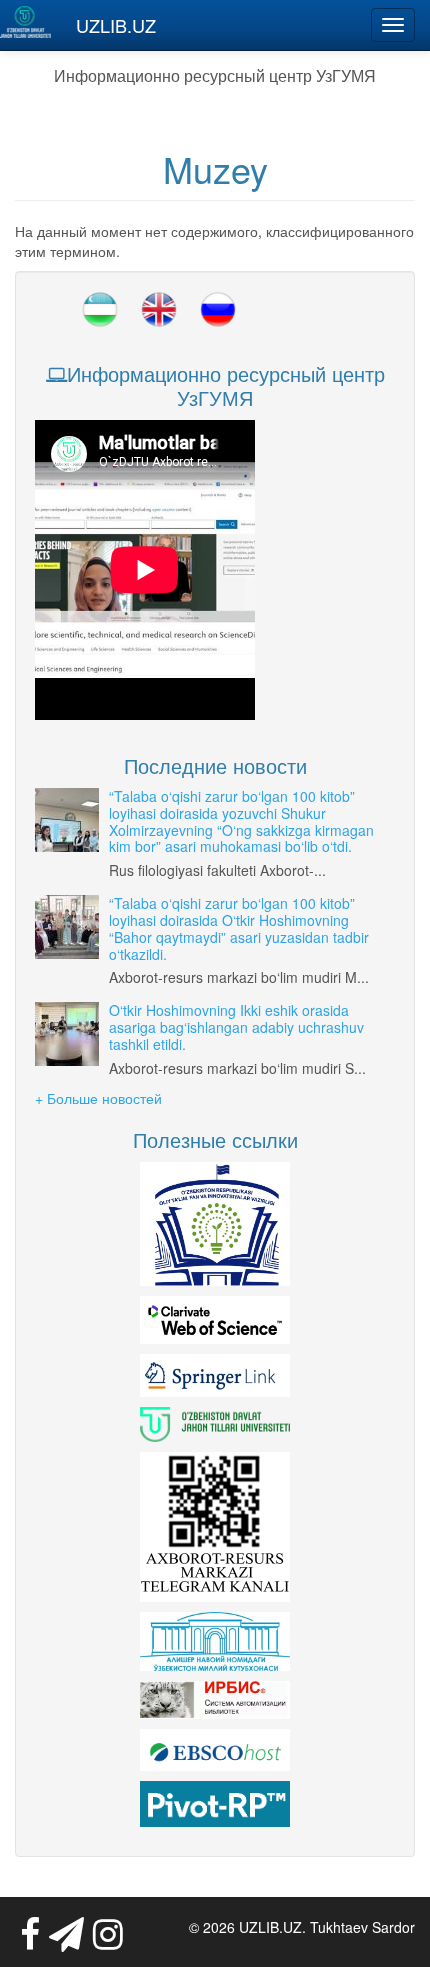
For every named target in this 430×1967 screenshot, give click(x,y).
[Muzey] (100, 310)
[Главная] (25, 22)
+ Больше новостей (98, 1098)
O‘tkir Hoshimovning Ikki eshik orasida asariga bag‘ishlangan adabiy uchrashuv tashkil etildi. (236, 1027)
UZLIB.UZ (116, 25)
